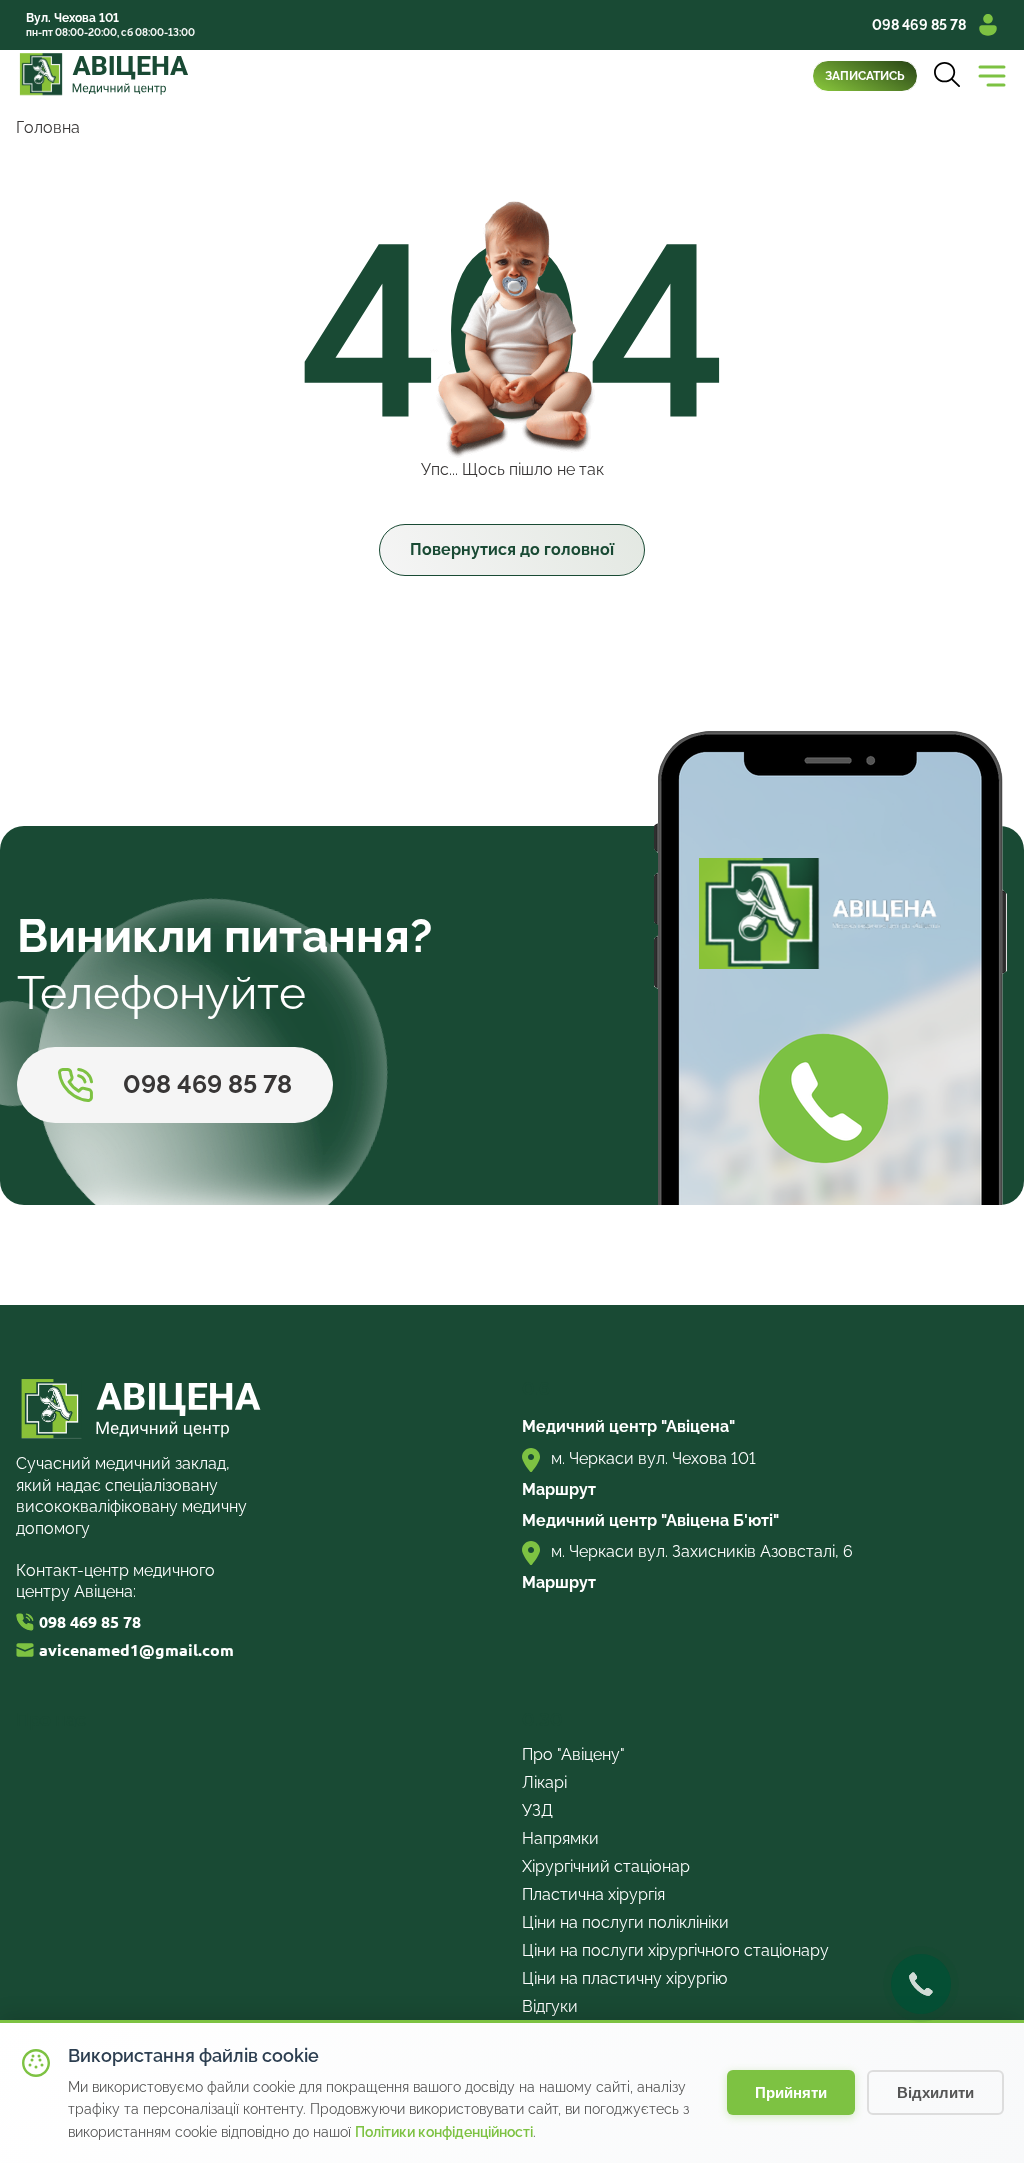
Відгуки (550, 2006)
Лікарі (544, 1782)
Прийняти (791, 2092)
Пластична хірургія (593, 1894)
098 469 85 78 (919, 25)
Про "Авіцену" (573, 1754)
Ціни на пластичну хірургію (624, 1978)
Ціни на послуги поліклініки (625, 1922)
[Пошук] (947, 76)
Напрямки (560, 1838)
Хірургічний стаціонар (606, 1866)
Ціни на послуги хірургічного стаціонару (675, 1950)
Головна (48, 127)
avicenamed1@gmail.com (136, 1650)
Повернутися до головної (512, 549)
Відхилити (935, 2092)
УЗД (537, 1810)
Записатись (865, 76)
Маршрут (559, 1490)
